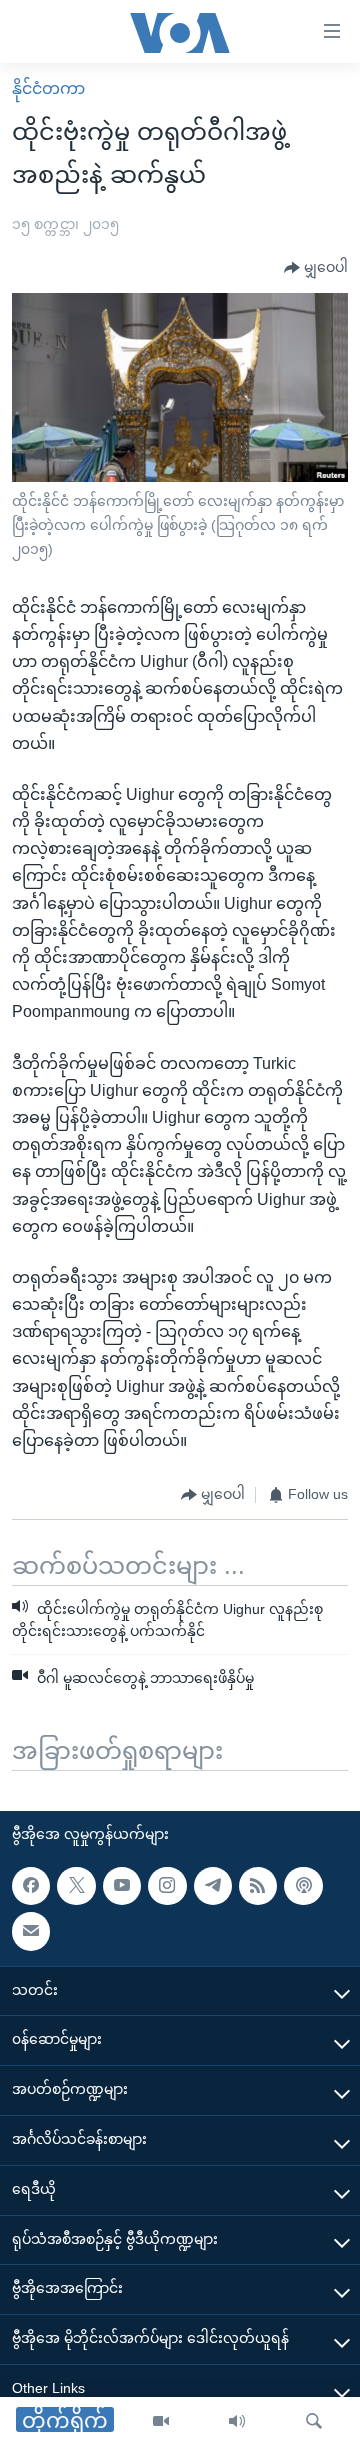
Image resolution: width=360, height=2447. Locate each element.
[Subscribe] (31, 1931)
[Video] (161, 2422)
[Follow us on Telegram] (213, 1886)
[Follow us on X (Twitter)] (76, 1886)
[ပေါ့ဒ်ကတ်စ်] (303, 1886)
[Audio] (237, 2422)
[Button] (316, 268)
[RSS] (258, 1886)
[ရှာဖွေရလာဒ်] (314, 2422)
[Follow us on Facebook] (31, 1886)
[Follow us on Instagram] (167, 1886)
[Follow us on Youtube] (122, 1886)
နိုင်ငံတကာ (48, 88)
